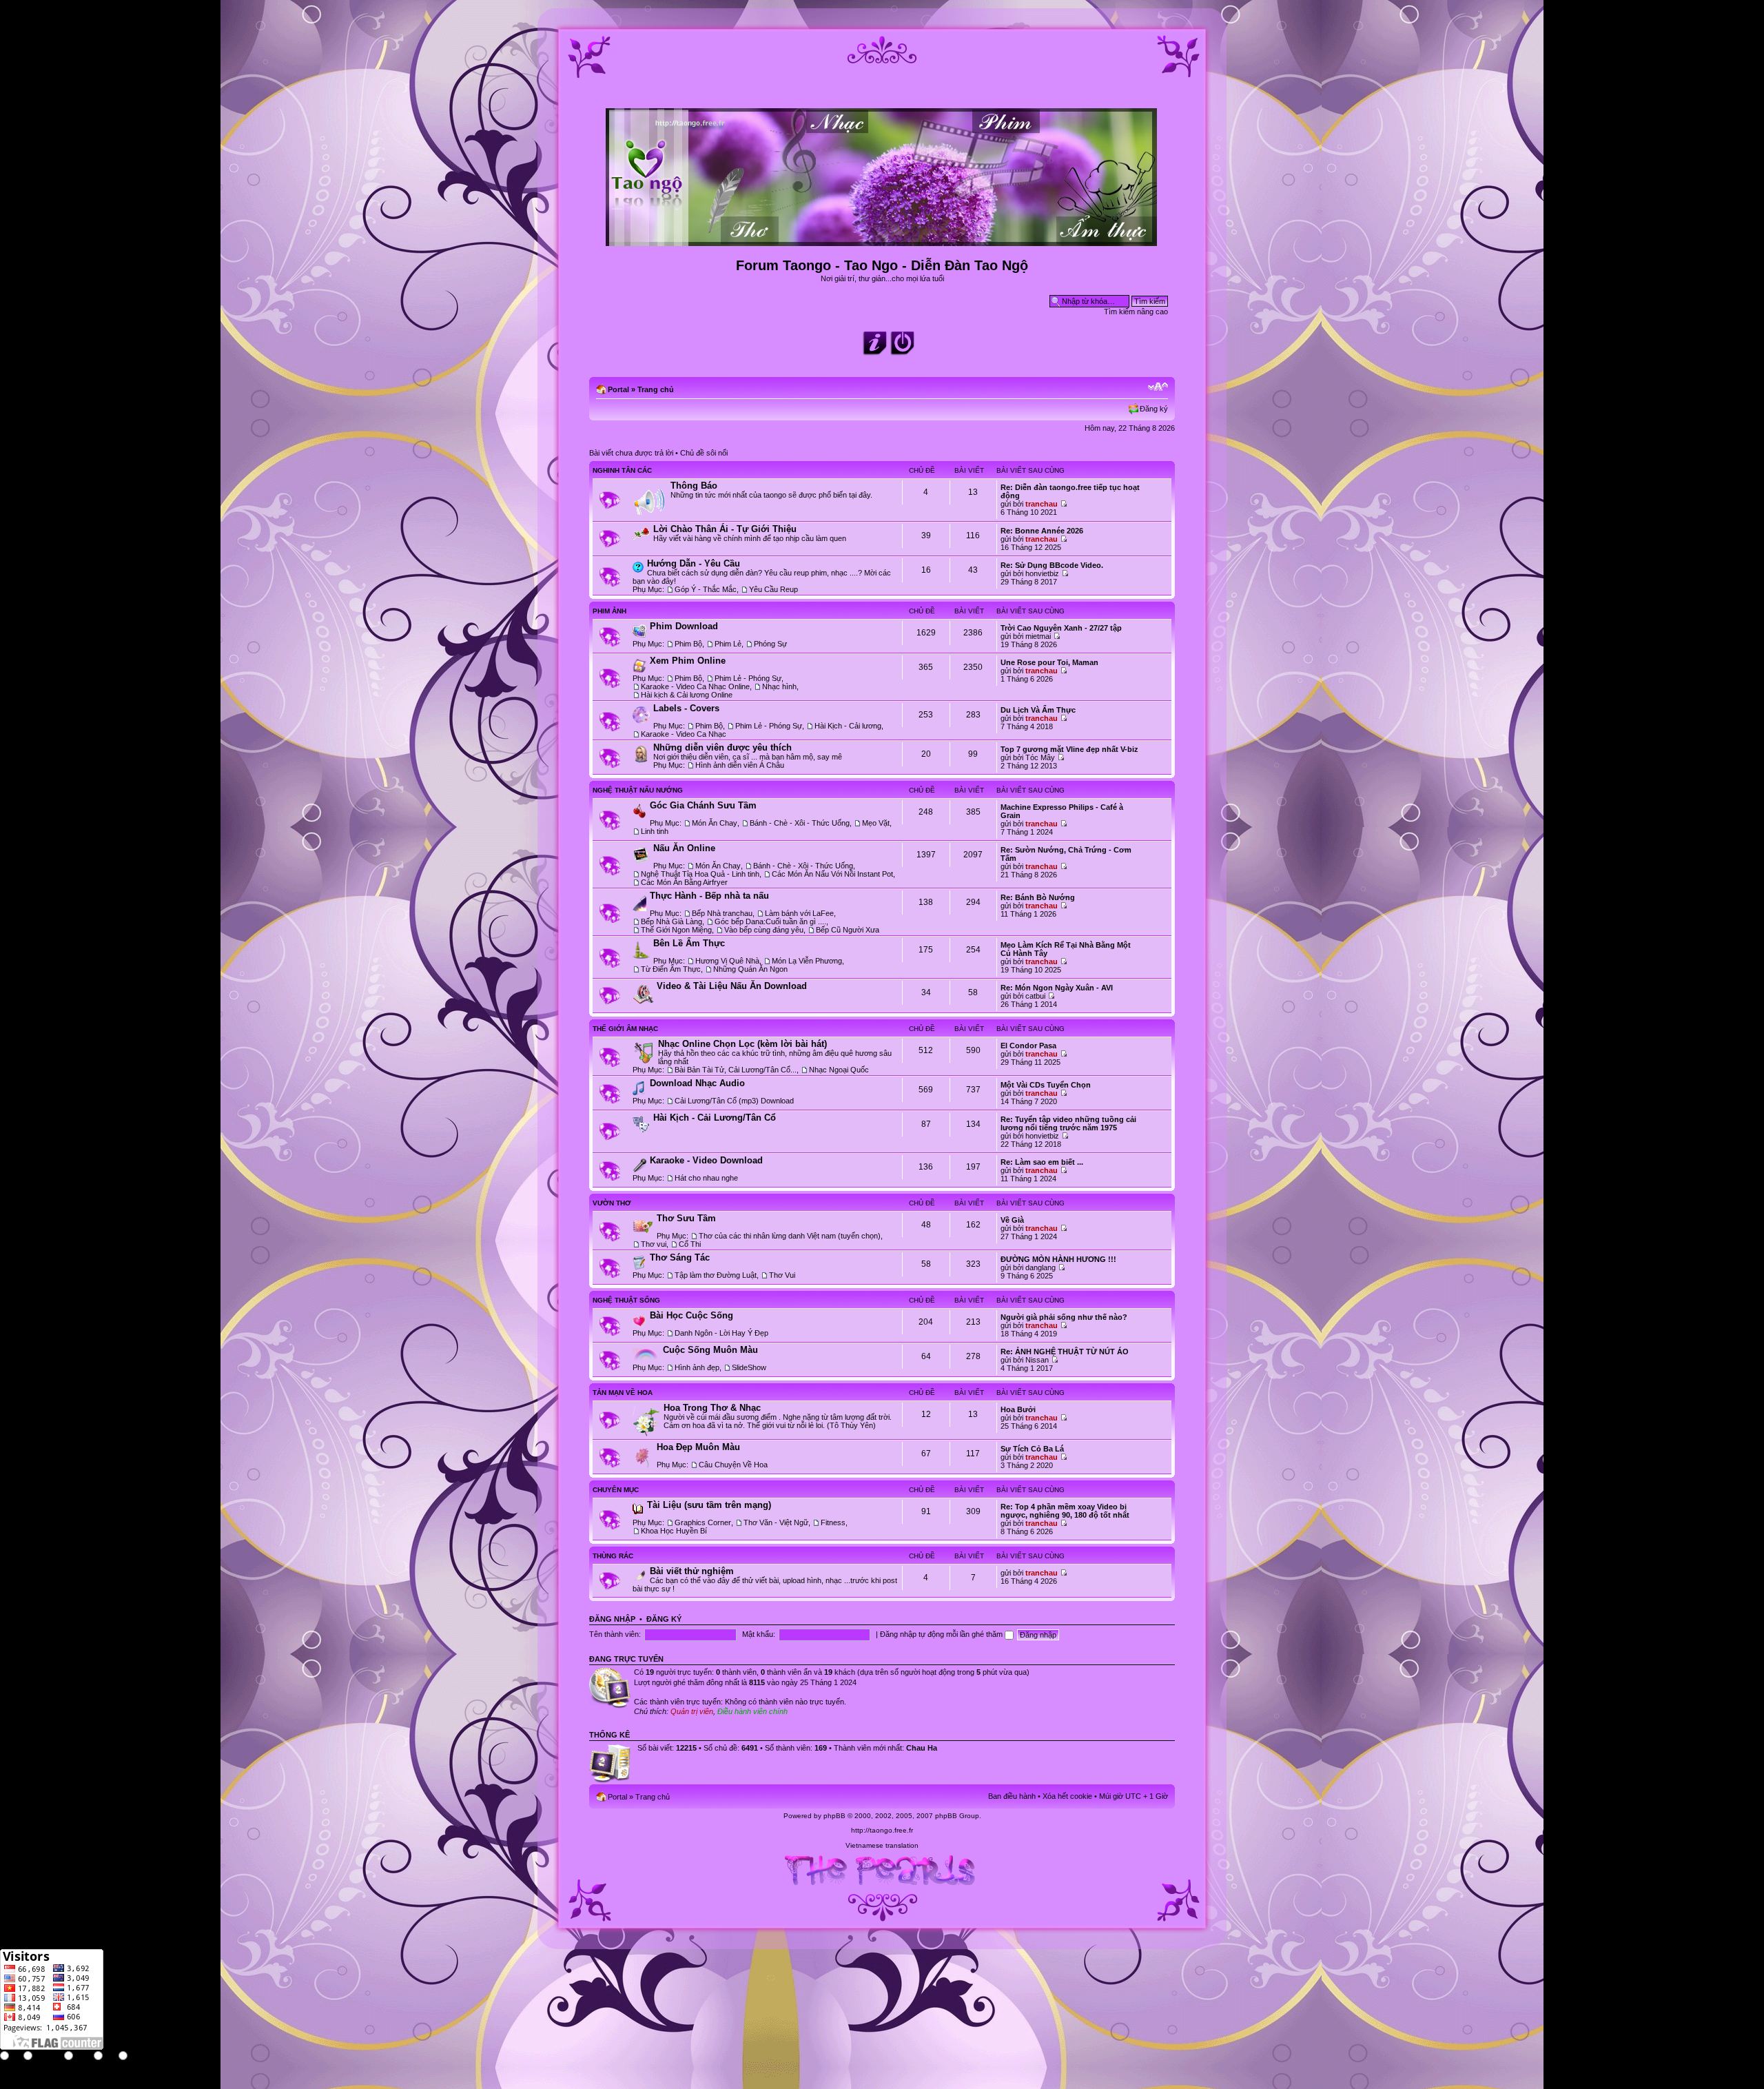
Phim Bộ (688, 644)
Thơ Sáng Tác (680, 1257)
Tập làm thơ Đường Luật (716, 1275)
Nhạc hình (779, 686)
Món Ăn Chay (715, 823)
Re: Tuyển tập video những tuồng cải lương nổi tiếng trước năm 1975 (1068, 1123)
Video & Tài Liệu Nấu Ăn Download (732, 986)
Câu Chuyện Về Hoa (733, 1465)
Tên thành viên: (615, 1634)
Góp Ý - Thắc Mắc (706, 589)
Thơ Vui (782, 1275)
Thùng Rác (613, 1556)
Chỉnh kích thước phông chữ (1158, 387)
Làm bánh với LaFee (799, 913)
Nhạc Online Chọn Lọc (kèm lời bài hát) (742, 1044)
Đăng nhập (612, 1619)
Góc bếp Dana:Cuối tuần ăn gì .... (770, 921)
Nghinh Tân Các (622, 470)
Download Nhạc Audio (697, 1083)
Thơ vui (654, 1244)
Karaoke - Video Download (706, 1160)
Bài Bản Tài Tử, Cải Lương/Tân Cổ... (736, 1070)
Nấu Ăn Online (684, 848)
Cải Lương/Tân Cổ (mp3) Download (734, 1101)
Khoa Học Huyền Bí (674, 1531)
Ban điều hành (1012, 1796)
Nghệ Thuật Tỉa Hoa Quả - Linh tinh (700, 874)
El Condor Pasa (1028, 1046)
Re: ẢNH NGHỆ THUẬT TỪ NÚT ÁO (1065, 1352)
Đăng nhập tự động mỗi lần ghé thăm (942, 1634)
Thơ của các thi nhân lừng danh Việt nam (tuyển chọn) (790, 1236)
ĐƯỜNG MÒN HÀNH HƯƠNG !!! (1058, 1259)
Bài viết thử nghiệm (692, 1571)
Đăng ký (1154, 409)
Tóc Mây (1040, 757)
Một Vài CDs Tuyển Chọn (1046, 1085)
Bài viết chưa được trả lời (631, 453)
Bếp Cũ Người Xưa (848, 930)
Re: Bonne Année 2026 (1042, 531)
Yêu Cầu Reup (773, 589)
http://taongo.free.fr (882, 1830)
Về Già (1012, 1220)
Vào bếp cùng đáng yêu (764, 930)
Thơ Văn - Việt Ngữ (776, 1522)
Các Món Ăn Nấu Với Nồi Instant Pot (832, 874)
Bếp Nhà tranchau (722, 913)
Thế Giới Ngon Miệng (676, 930)
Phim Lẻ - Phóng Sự (748, 678)
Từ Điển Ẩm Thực (671, 969)
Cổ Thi (690, 1244)
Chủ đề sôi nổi (704, 453)
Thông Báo (694, 486)
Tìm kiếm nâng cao (1136, 312)
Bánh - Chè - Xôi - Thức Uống (800, 823)
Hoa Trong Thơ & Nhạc (712, 1408)
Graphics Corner (703, 1522)
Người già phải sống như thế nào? (1064, 1317)
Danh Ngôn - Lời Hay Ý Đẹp (721, 1333)
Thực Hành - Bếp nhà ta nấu (709, 896)
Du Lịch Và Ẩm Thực (1038, 710)
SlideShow (749, 1367)
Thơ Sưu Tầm (686, 1218)
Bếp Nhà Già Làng (671, 921)
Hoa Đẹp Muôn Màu (698, 1447)
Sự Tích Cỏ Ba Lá (1032, 1449)
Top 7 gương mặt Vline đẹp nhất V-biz (1069, 749)
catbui (1035, 996)
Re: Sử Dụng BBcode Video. (1052, 565)
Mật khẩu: (759, 1634)
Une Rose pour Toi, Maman (1049, 662)
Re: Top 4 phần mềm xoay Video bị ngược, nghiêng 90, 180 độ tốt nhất (1065, 1511)
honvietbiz (1042, 573)
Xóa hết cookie (1067, 1796)
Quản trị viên (692, 1711)
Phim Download (684, 626)
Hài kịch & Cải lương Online (687, 695)
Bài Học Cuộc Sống (691, 1315)
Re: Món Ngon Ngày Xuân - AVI (1057, 988)
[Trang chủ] (882, 240)
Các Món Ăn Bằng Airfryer (684, 882)
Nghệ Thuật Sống (626, 1300)
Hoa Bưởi (1018, 1409)
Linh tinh (655, 831)
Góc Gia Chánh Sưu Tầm (703, 805)
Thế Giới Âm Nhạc (625, 1029)
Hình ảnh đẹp (697, 1367)
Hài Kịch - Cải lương (848, 726)
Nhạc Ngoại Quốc (839, 1070)
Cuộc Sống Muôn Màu (710, 1350)
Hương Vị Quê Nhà (727, 961)
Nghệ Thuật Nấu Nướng (638, 790)
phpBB (834, 1816)
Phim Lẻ (728, 644)
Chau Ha (922, 1748)
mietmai (1038, 636)
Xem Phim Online (688, 661)
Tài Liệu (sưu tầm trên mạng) (709, 1505)
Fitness (833, 1522)
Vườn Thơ (612, 1203)
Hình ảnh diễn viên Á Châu (740, 765)
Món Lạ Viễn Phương (807, 961)
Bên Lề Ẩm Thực (689, 943)
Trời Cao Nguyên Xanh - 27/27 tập (1061, 628)
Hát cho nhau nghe (706, 1178)
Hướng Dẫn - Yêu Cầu (694, 563)
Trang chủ (656, 389)
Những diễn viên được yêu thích (722, 747)
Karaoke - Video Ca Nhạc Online (695, 686)
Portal (618, 389)
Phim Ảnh (609, 611)
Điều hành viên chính (752, 1711)
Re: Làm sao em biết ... (1042, 1162)
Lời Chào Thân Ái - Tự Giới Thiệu (725, 529)
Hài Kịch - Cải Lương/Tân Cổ (715, 1118)
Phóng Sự (770, 644)
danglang (1040, 1267)
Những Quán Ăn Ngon (750, 969)
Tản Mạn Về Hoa (623, 1393)
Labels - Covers (686, 708)
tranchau (1042, 504)
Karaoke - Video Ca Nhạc (684, 734)
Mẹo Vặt (876, 823)
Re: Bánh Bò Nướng (1038, 897)
